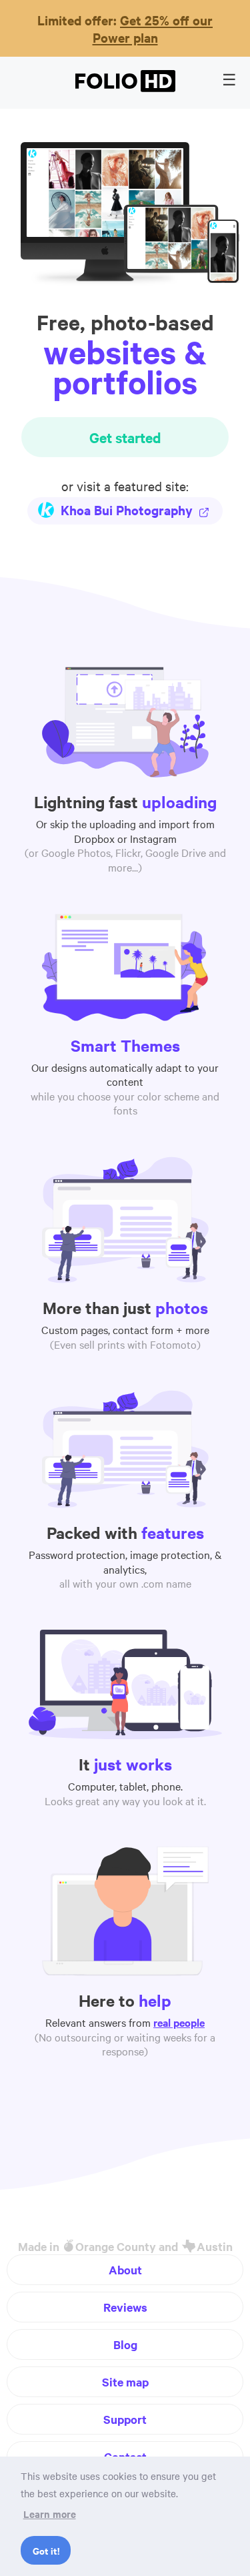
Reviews (125, 2307)
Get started (125, 437)
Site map (125, 2382)
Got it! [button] (46, 2550)
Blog (125, 2344)
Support (125, 2419)
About (125, 2270)
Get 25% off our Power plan (153, 29)
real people (179, 2022)
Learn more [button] (50, 2514)
